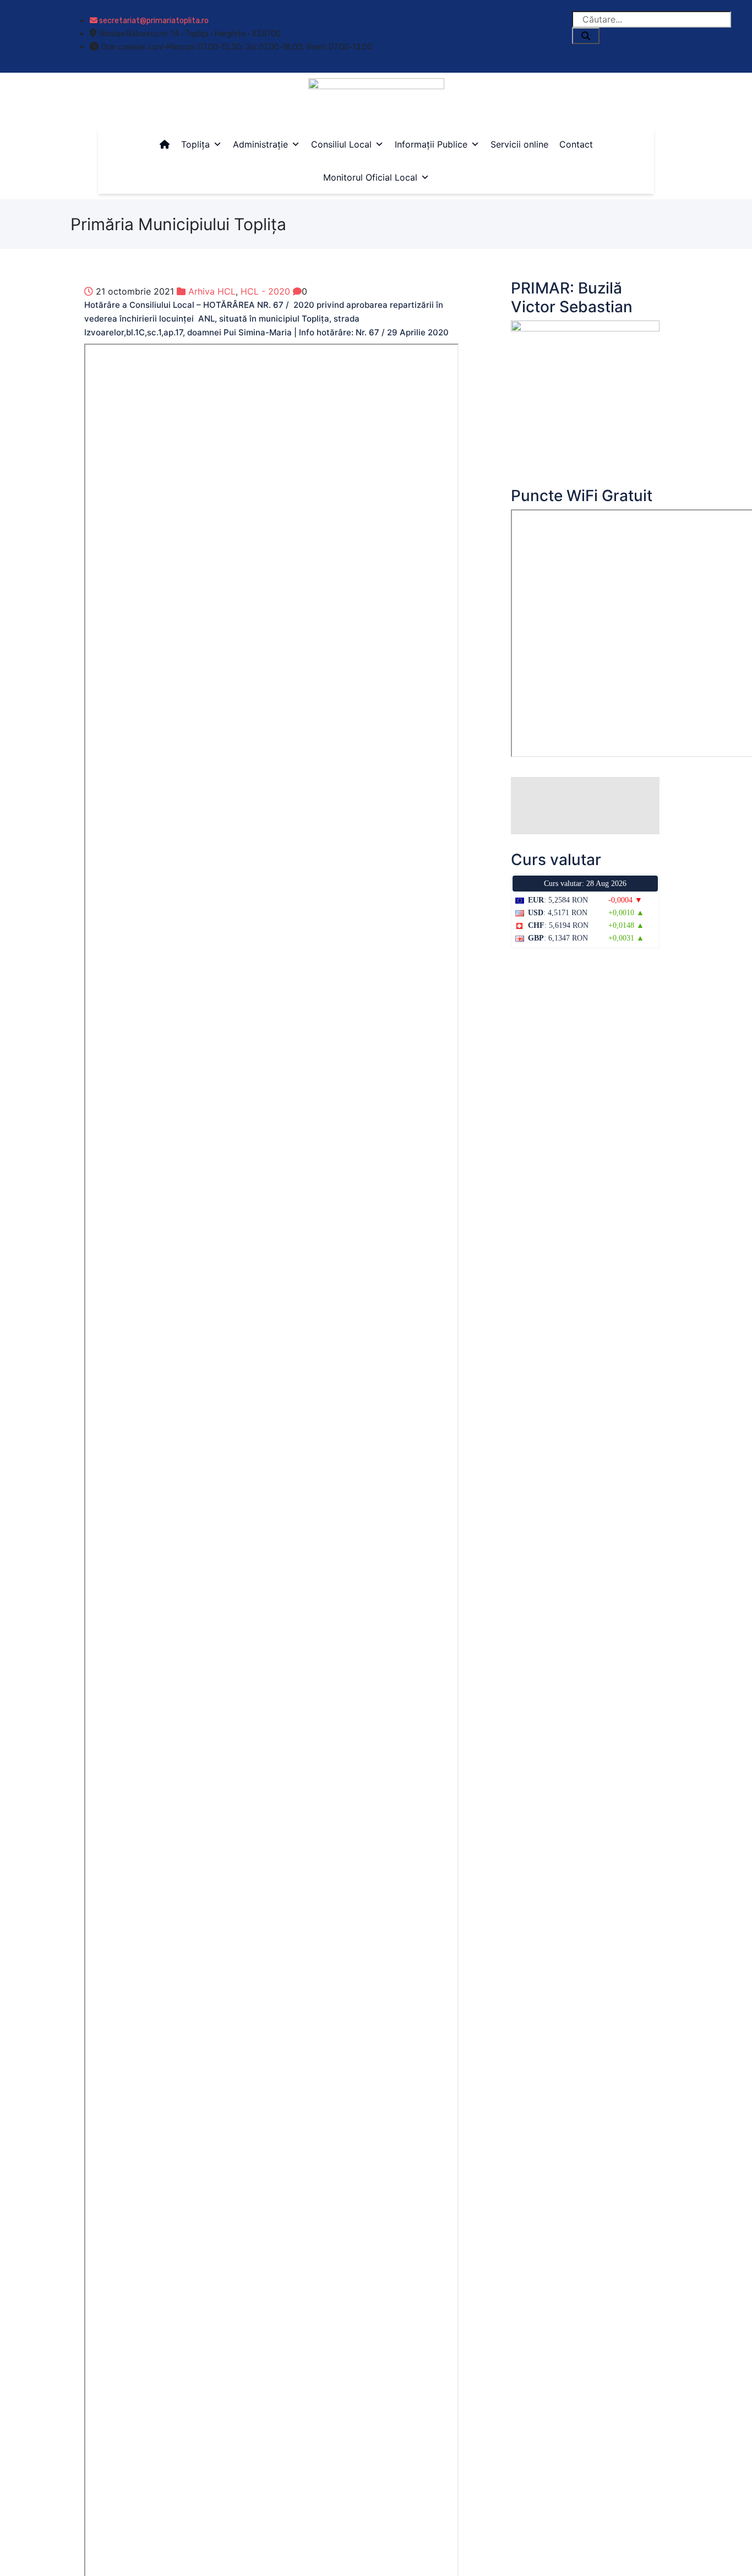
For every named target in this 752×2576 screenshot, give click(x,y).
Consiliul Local (341, 144)
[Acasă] (165, 144)
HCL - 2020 (265, 291)
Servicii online (519, 144)
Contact (576, 144)
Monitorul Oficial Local (370, 177)
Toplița (195, 144)
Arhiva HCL (212, 291)
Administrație (260, 144)
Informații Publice (431, 144)
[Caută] (586, 36)
